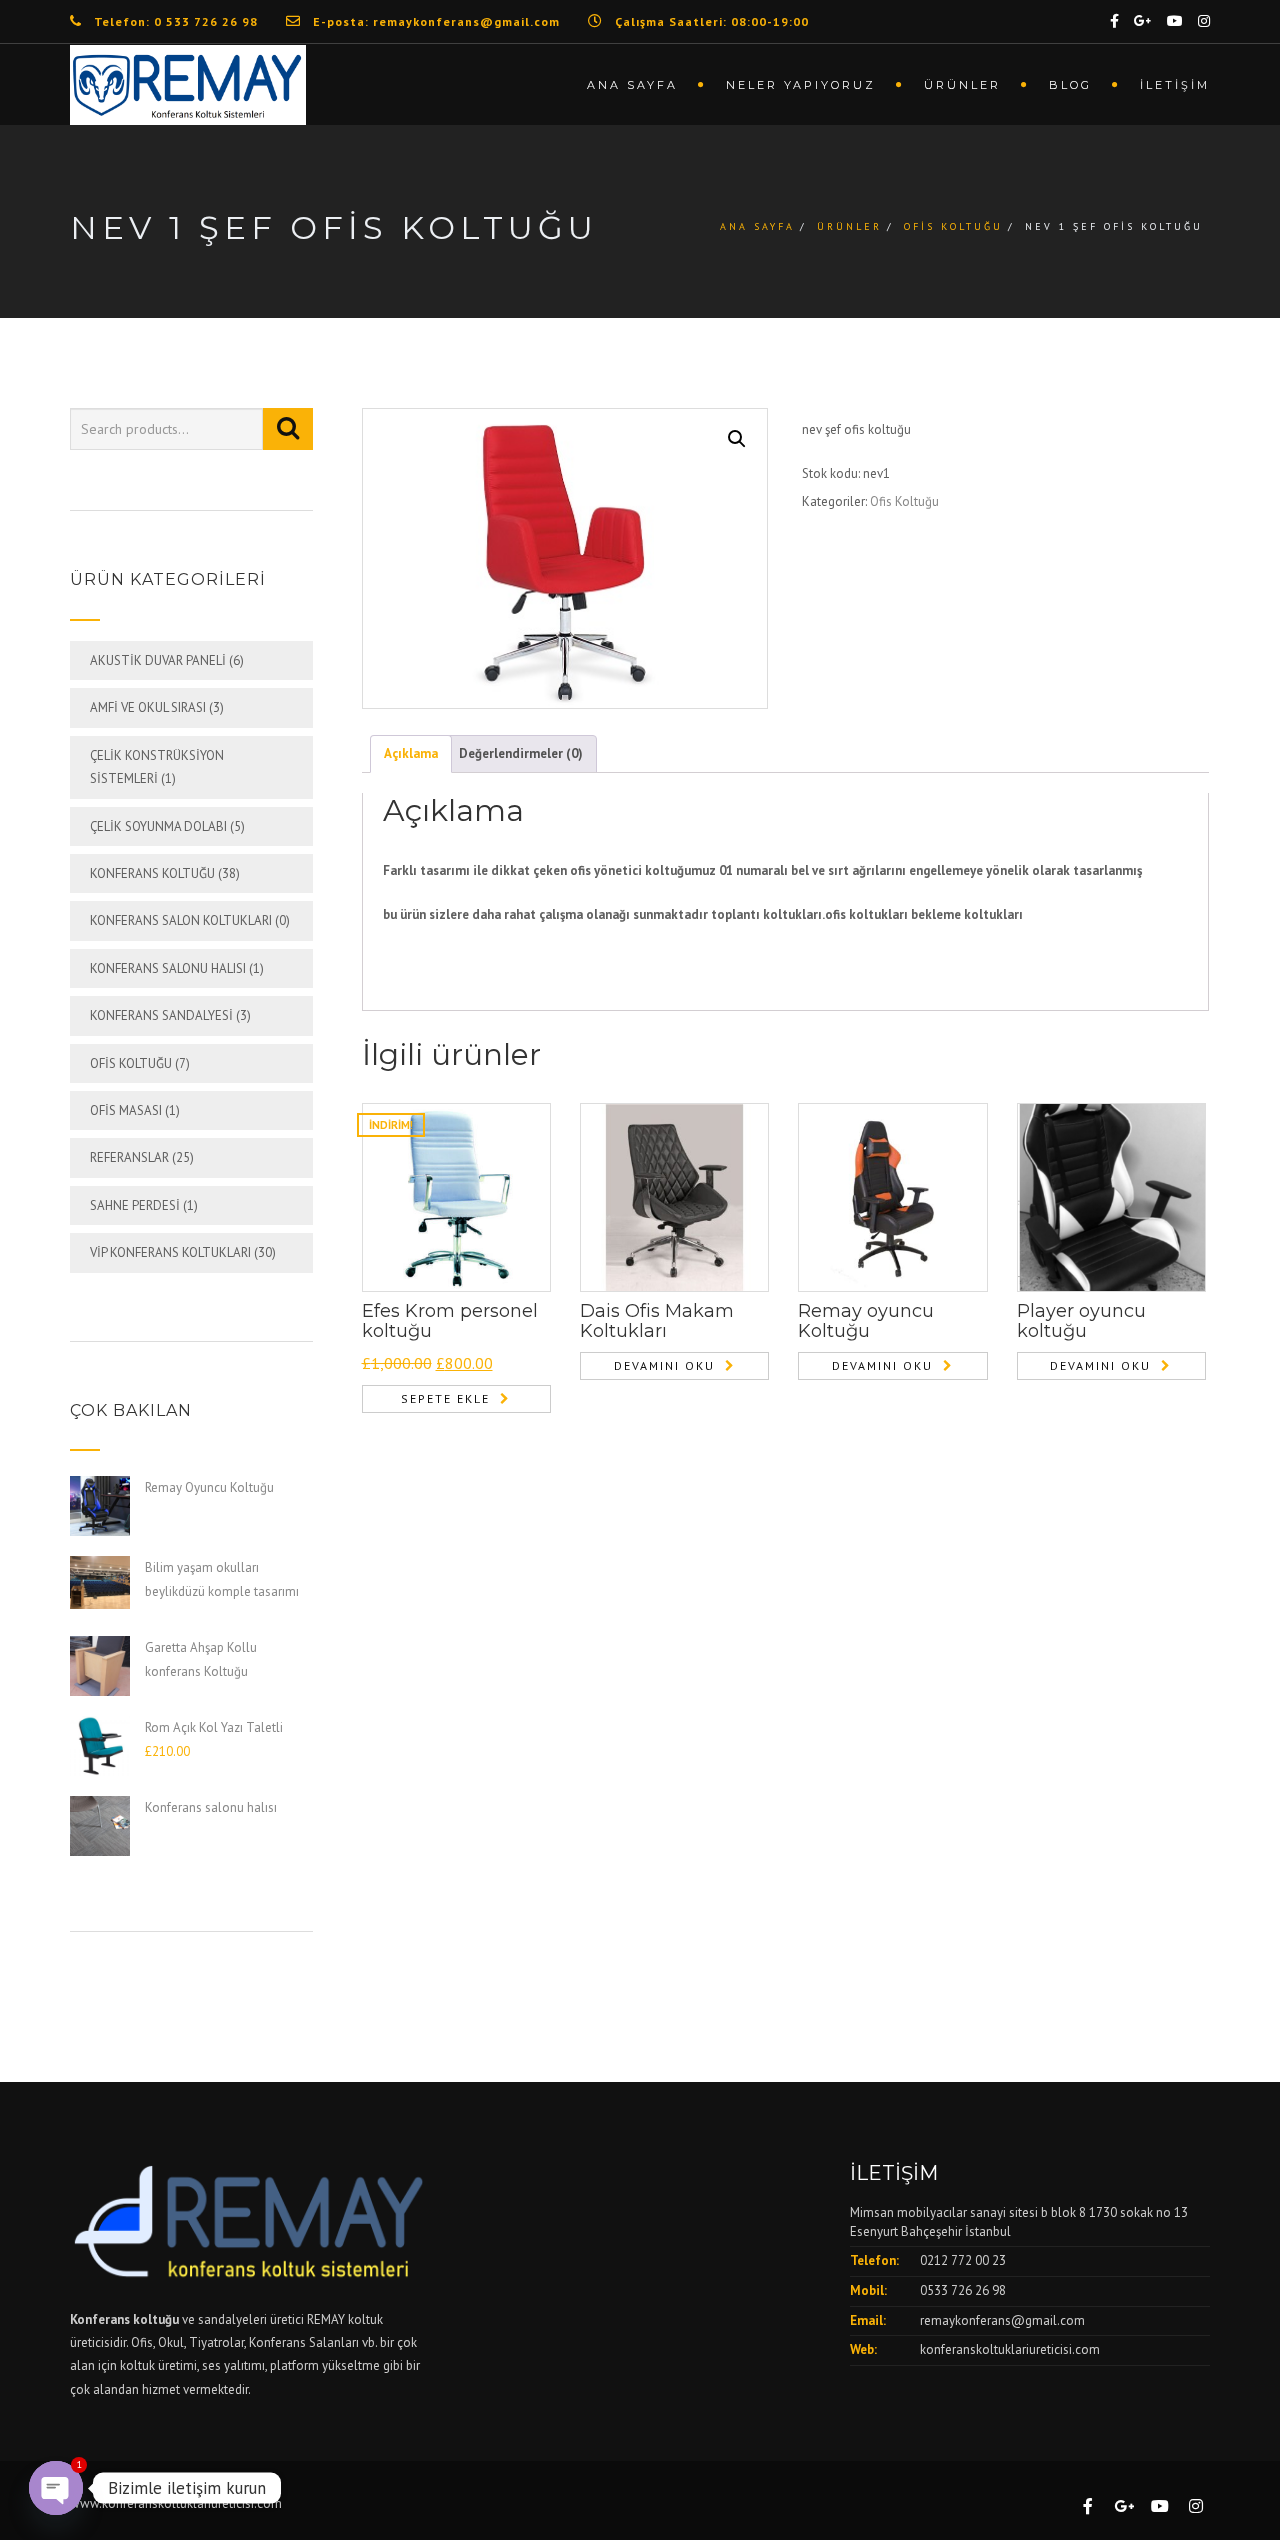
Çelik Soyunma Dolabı (158, 826)
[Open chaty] (56, 2488)
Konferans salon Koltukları (181, 920)
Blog (1070, 85)
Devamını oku (664, 1365)
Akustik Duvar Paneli (158, 660)
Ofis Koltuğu (953, 226)
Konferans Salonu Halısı (168, 968)
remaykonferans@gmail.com (1002, 2320)
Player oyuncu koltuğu (1081, 1321)
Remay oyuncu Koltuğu (866, 1321)
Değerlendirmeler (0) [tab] (521, 753)
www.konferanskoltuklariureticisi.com (176, 2503)
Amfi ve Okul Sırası (148, 707)
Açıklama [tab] (411, 753)
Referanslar (129, 1157)
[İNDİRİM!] (456, 1196)
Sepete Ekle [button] (445, 1398)
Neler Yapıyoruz (801, 85)
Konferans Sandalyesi (161, 1015)
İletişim (1175, 85)
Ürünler (962, 85)
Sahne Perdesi (135, 1205)
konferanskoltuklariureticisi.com (1010, 2349)
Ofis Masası (126, 1110)
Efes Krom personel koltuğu (450, 1321)
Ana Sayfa (632, 85)
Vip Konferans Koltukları (170, 1252)
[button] (737, 439)
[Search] (288, 429)
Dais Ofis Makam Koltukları (657, 1321)
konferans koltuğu (152, 873)
